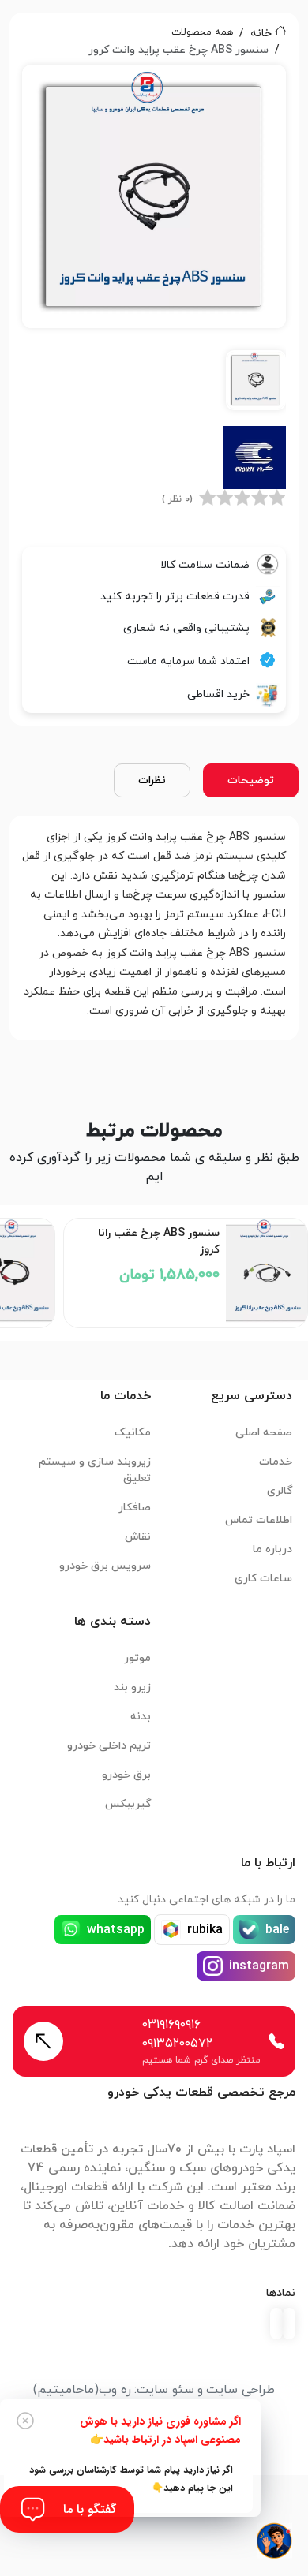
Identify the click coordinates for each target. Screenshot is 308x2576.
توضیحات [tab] (251, 780)
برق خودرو (126, 1775)
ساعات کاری (263, 1579)
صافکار (135, 1508)
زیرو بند (132, 1687)
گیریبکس (128, 1804)
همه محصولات (202, 32)
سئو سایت (165, 2390)
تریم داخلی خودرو (109, 1746)
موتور (137, 1658)
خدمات (276, 1462)
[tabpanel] (154, 242)
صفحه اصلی (264, 1433)
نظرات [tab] (152, 780)
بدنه (141, 1717)
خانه (261, 34)
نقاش (138, 1537)
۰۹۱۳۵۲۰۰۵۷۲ (177, 2044)
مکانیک (133, 1433)
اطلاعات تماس (259, 1520)
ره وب (115, 2390)
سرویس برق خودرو (105, 1566)
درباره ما (272, 1549)
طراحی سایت (240, 2390)
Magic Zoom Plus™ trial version (93, 84)
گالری (280, 1491)
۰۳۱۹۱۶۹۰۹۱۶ (171, 2025)
